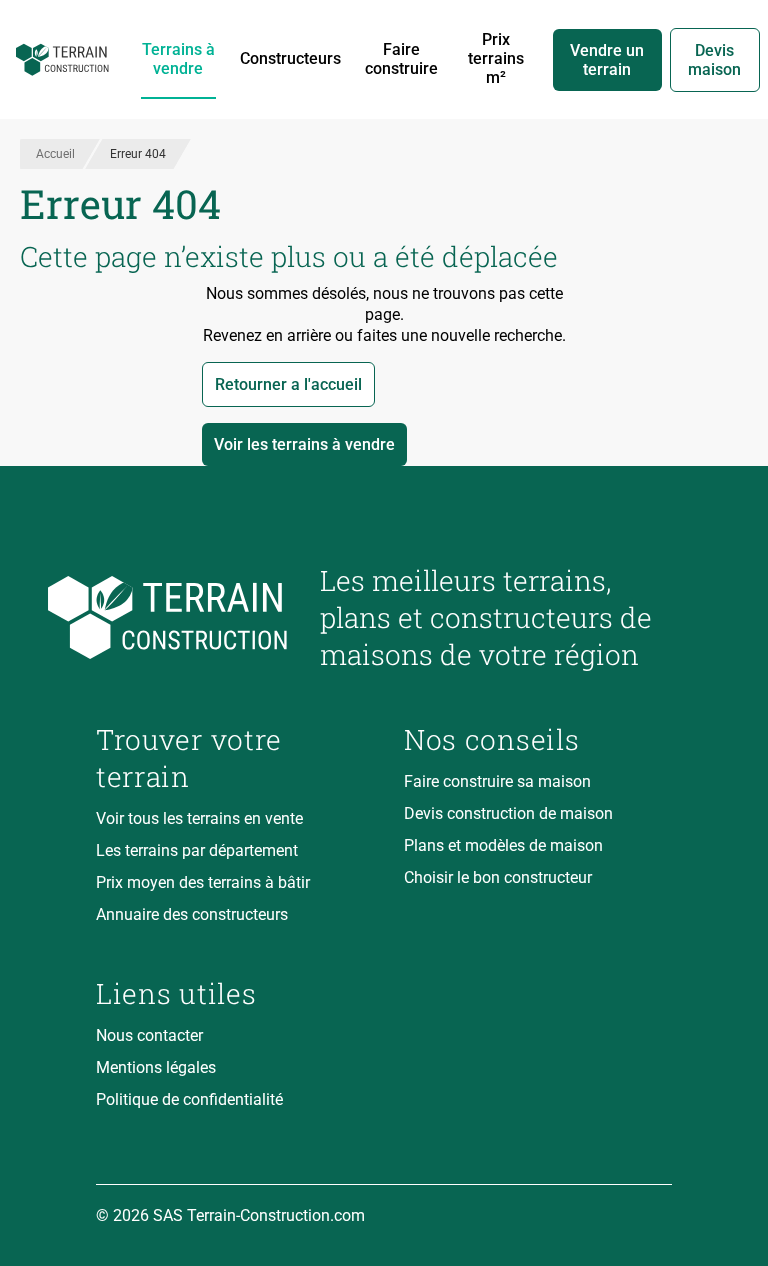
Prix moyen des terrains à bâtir (203, 882)
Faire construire (401, 59)
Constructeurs (290, 58)
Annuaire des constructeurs (192, 914)
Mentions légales (156, 1067)
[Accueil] (62, 60)
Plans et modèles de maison (503, 845)
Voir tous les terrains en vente (199, 818)
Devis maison (714, 60)
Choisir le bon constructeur (498, 877)
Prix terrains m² (496, 58)
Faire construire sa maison (497, 781)
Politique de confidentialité (189, 1099)
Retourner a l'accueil (288, 384)
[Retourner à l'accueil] (192, 617)
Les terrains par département (197, 850)
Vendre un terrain (607, 60)
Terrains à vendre (178, 59)
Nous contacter (149, 1035)
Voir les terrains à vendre (304, 444)
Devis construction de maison (508, 813)
